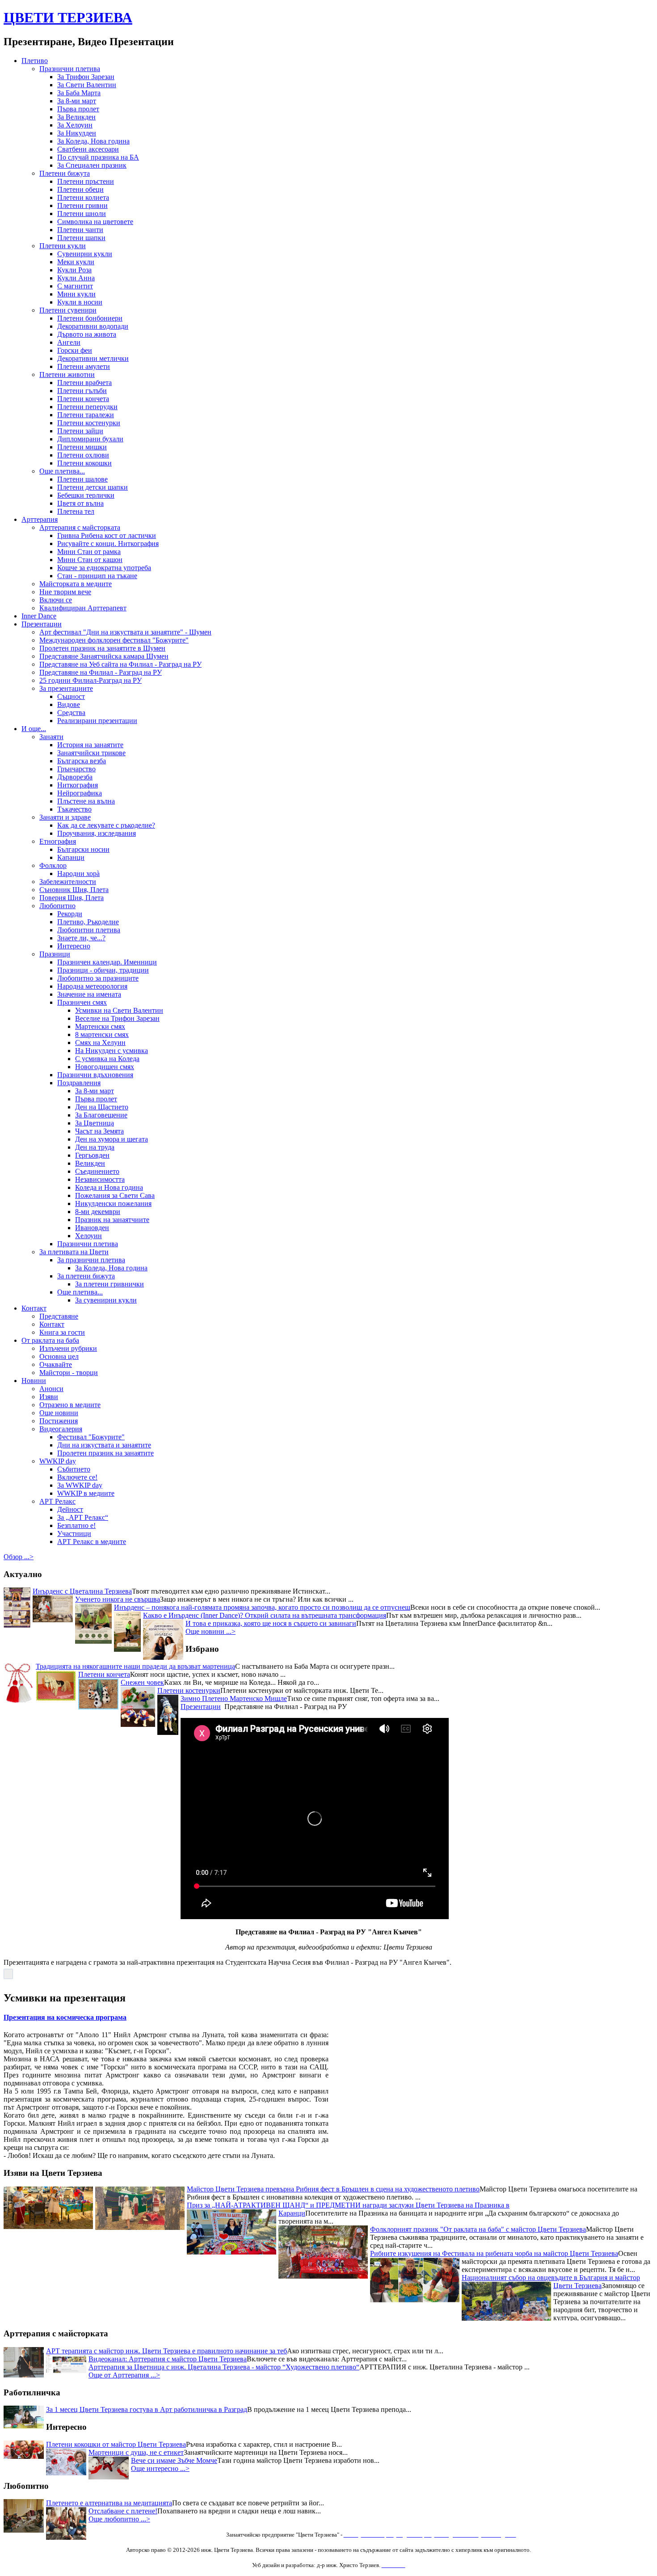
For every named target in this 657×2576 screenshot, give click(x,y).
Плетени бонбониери (90, 318)
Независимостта (100, 1179)
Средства (71, 713)
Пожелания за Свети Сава (115, 1195)
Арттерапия (40, 519)
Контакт (34, 1308)
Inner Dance (39, 616)
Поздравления (79, 1083)
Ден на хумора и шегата (112, 1139)
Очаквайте (56, 1364)
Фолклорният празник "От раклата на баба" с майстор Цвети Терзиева (478, 2202)
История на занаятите (90, 745)
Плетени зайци (80, 431)
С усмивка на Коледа (107, 1059)
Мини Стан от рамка (89, 552)
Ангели (69, 342)
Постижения (59, 1421)
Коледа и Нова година (109, 1187)
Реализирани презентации (97, 721)
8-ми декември (98, 1212)
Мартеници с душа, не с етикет (136, 2452)
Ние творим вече (65, 592)
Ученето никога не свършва (118, 1599)
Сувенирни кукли (85, 254)
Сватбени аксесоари (88, 149)
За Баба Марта (79, 93)
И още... (34, 729)
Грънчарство (76, 769)
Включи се (56, 600)
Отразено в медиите (70, 1405)
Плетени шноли (82, 214)
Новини (34, 1381)
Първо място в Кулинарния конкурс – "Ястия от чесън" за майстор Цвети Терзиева (314, 2315)
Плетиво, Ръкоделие (88, 922)
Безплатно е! (76, 1525)
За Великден (76, 117)
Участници (74, 1533)
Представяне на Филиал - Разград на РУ (101, 672)
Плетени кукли (63, 246)
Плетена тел (76, 511)
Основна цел (59, 1356)
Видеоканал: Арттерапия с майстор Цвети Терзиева (168, 2359)
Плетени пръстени (86, 181)
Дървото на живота (87, 334)
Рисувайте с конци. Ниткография (108, 544)
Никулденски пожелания (113, 1203)
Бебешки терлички (86, 495)
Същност (71, 696)
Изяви (49, 1397)
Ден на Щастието (102, 1107)
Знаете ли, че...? (81, 938)
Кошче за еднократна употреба (104, 568)
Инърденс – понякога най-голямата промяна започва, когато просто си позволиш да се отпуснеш (262, 1607)
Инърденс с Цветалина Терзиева (82, 1591)
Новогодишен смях (105, 1067)
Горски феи (75, 350)
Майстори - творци (69, 1373)
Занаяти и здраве (65, 817)
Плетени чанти (80, 230)
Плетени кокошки (84, 463)
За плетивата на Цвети (74, 1252)
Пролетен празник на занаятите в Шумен (102, 648)
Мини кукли (76, 294)
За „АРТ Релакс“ (83, 1517)
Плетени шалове (82, 479)
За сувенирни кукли (106, 1300)
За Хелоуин (75, 125)
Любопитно (57, 906)
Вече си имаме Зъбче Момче (174, 2460)
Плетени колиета (83, 197)
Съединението (97, 1171)
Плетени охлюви (83, 455)
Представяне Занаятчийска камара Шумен (104, 656)
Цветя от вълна (80, 503)
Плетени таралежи (86, 415)
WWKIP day (58, 1461)
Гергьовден (92, 1155)
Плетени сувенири (68, 310)
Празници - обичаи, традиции (103, 970)
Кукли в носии (80, 302)
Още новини (59, 1413)
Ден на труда (95, 1147)
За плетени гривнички (109, 1284)
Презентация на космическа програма (65, 2017)
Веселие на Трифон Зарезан (117, 1018)
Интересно (74, 946)
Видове (69, 704)
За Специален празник (92, 165)
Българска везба (82, 761)
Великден (90, 1163)
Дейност (70, 1509)
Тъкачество (74, 809)
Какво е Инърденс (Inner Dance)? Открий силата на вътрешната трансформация (265, 1615)
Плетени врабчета (84, 383)
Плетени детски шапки (93, 487)
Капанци (71, 857)
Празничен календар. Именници (107, 962)
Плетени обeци (80, 189)
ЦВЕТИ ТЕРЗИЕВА (68, 17)
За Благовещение (101, 1115)
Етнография (58, 841)
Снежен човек (142, 1682)
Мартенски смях (100, 1026)
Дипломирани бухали (90, 439)
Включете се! (77, 1477)
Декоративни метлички (93, 358)
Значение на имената (89, 994)
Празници (55, 954)
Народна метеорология (92, 986)
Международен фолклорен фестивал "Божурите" (114, 640)
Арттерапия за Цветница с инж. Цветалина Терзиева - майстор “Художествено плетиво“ (224, 2367)
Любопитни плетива (89, 930)
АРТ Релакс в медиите (92, 1542)
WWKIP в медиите (86, 1493)
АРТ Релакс (57, 1501)
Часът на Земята (99, 1131)
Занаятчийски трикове (91, 753)
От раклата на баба (50, 1340)
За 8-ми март (77, 101)
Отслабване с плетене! (123, 2511)
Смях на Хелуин (100, 1043)
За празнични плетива (91, 1260)
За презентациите (66, 688)
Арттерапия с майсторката (80, 527)
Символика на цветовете (95, 222)
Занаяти (51, 737)
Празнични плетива (70, 69)
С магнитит (75, 286)
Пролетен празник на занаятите (105, 1453)
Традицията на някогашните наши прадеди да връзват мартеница (135, 1666)
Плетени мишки (82, 447)
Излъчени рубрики (68, 1348)
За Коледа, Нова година (93, 141)
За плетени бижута (86, 1276)
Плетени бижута (65, 173)
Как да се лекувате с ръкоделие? (106, 825)
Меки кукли (76, 262)
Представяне (59, 1316)
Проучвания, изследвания (97, 833)
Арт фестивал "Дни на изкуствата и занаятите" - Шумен (125, 632)
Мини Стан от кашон (90, 560)
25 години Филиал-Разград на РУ (91, 680)
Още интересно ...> (160, 2468)
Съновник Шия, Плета (74, 890)
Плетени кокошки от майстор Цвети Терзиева (116, 2444)
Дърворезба (75, 777)
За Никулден (77, 133)
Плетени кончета (83, 399)
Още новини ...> (211, 1631)
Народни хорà (78, 873)
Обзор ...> (19, 1557)
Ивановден (92, 1228)
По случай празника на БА (98, 157)
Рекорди (70, 914)
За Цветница (95, 1123)
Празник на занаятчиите (112, 1220)
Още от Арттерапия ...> (124, 2375)
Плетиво (35, 61)
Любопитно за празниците (98, 978)
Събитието (74, 1469)
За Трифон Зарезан (86, 77)
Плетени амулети (84, 366)
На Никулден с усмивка (112, 1051)
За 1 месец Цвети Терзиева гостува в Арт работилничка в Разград (147, 2409)
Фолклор (53, 865)
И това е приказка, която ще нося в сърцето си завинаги (271, 1623)
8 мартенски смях (102, 1034)
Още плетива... (62, 471)
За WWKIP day (80, 1485)
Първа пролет (78, 109)
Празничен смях (82, 1002)
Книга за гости (62, 1332)
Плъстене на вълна (86, 801)
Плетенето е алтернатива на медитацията (109, 2503)
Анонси (51, 1389)
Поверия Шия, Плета (72, 898)
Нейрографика (80, 793)
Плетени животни (67, 374)
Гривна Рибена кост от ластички (107, 535)
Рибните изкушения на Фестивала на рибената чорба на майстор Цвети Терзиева (494, 2227)
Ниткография (78, 785)
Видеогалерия (61, 1429)
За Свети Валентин (87, 85)
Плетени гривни (82, 205)
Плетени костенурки (89, 423)
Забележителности (68, 882)
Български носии (83, 849)
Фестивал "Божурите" (91, 1437)
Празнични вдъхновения (95, 1075)
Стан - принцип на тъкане (97, 576)
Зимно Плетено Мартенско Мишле (234, 1698)
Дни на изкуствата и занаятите (104, 1445)
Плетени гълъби (82, 391)
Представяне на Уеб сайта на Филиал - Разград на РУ (120, 664)
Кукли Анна (76, 278)
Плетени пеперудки (87, 407)
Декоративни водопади (93, 326)
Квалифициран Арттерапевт (83, 608)
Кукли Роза (74, 270)
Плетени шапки (81, 238)
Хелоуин (88, 1236)
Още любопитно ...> (119, 2519)
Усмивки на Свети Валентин (119, 1010)
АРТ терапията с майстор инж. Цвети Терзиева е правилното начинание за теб (166, 2351)
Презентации (42, 624)
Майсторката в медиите (76, 584)
